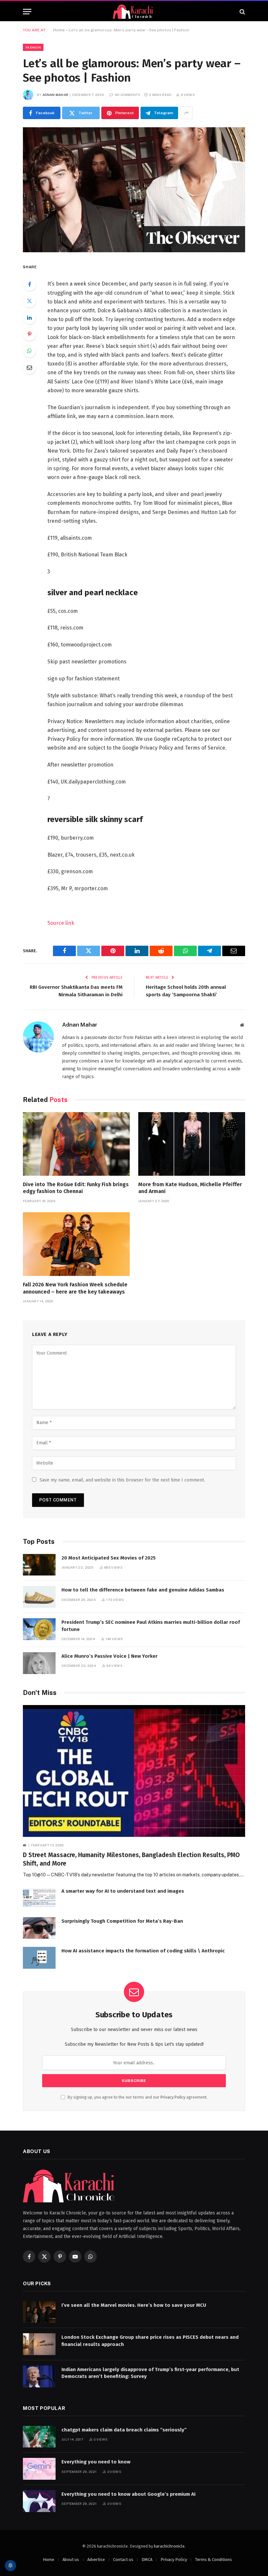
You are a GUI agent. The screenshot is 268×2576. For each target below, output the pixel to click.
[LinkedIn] (29, 318)
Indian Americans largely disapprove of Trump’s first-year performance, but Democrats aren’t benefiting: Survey (150, 2373)
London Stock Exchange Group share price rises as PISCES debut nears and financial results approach (150, 2341)
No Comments (127, 95)
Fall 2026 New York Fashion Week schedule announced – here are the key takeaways (75, 1288)
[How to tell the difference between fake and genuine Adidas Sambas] (39, 1597)
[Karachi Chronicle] (134, 12)
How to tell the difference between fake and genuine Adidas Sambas (143, 1590)
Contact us (123, 2560)
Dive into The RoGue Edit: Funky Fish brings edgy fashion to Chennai (76, 1188)
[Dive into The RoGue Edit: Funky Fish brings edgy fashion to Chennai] (76, 1144)
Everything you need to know (96, 2462)
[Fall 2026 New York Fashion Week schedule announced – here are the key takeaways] (76, 1244)
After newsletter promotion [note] (80, 765)
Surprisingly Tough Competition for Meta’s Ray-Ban (122, 1921)
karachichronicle (169, 2546)
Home (59, 30)
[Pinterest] (29, 334)
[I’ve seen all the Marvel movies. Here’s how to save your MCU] (39, 2312)
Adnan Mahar (55, 95)
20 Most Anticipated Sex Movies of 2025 (109, 1558)
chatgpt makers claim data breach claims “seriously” (124, 2430)
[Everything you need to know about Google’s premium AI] (39, 2501)
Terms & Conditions (214, 2560)
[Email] (29, 367)
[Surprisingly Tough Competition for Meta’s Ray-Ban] (39, 1928)
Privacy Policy (173, 2097)
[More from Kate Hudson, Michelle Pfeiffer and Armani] (192, 1144)
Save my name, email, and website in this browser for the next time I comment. (122, 1480)
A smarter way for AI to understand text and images (123, 1891)
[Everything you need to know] (39, 2469)
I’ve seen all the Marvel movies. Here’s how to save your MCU (134, 2305)
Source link (61, 923)
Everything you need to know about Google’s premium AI (128, 2494)
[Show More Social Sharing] (186, 113)
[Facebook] (29, 284)
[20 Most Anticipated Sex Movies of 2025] (39, 1565)
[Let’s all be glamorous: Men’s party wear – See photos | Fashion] (134, 190)
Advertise (96, 2560)
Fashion (33, 47)
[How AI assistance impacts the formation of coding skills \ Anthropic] (39, 1958)
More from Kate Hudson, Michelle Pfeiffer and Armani (190, 1188)
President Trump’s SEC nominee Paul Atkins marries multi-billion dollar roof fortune (151, 1626)
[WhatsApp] (29, 351)
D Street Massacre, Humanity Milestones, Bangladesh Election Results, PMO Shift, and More (131, 1859)
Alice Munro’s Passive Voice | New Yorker (109, 1656)
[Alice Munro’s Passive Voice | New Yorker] (39, 1663)
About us (71, 2560)
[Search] (242, 12)
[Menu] (27, 12)
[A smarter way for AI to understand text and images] (39, 1898)
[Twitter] (29, 301)
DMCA (147, 2560)
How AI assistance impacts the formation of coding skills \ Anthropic (143, 1951)
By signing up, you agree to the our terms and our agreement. (137, 2097)
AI (25, 1845)
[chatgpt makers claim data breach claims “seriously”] (39, 2437)
